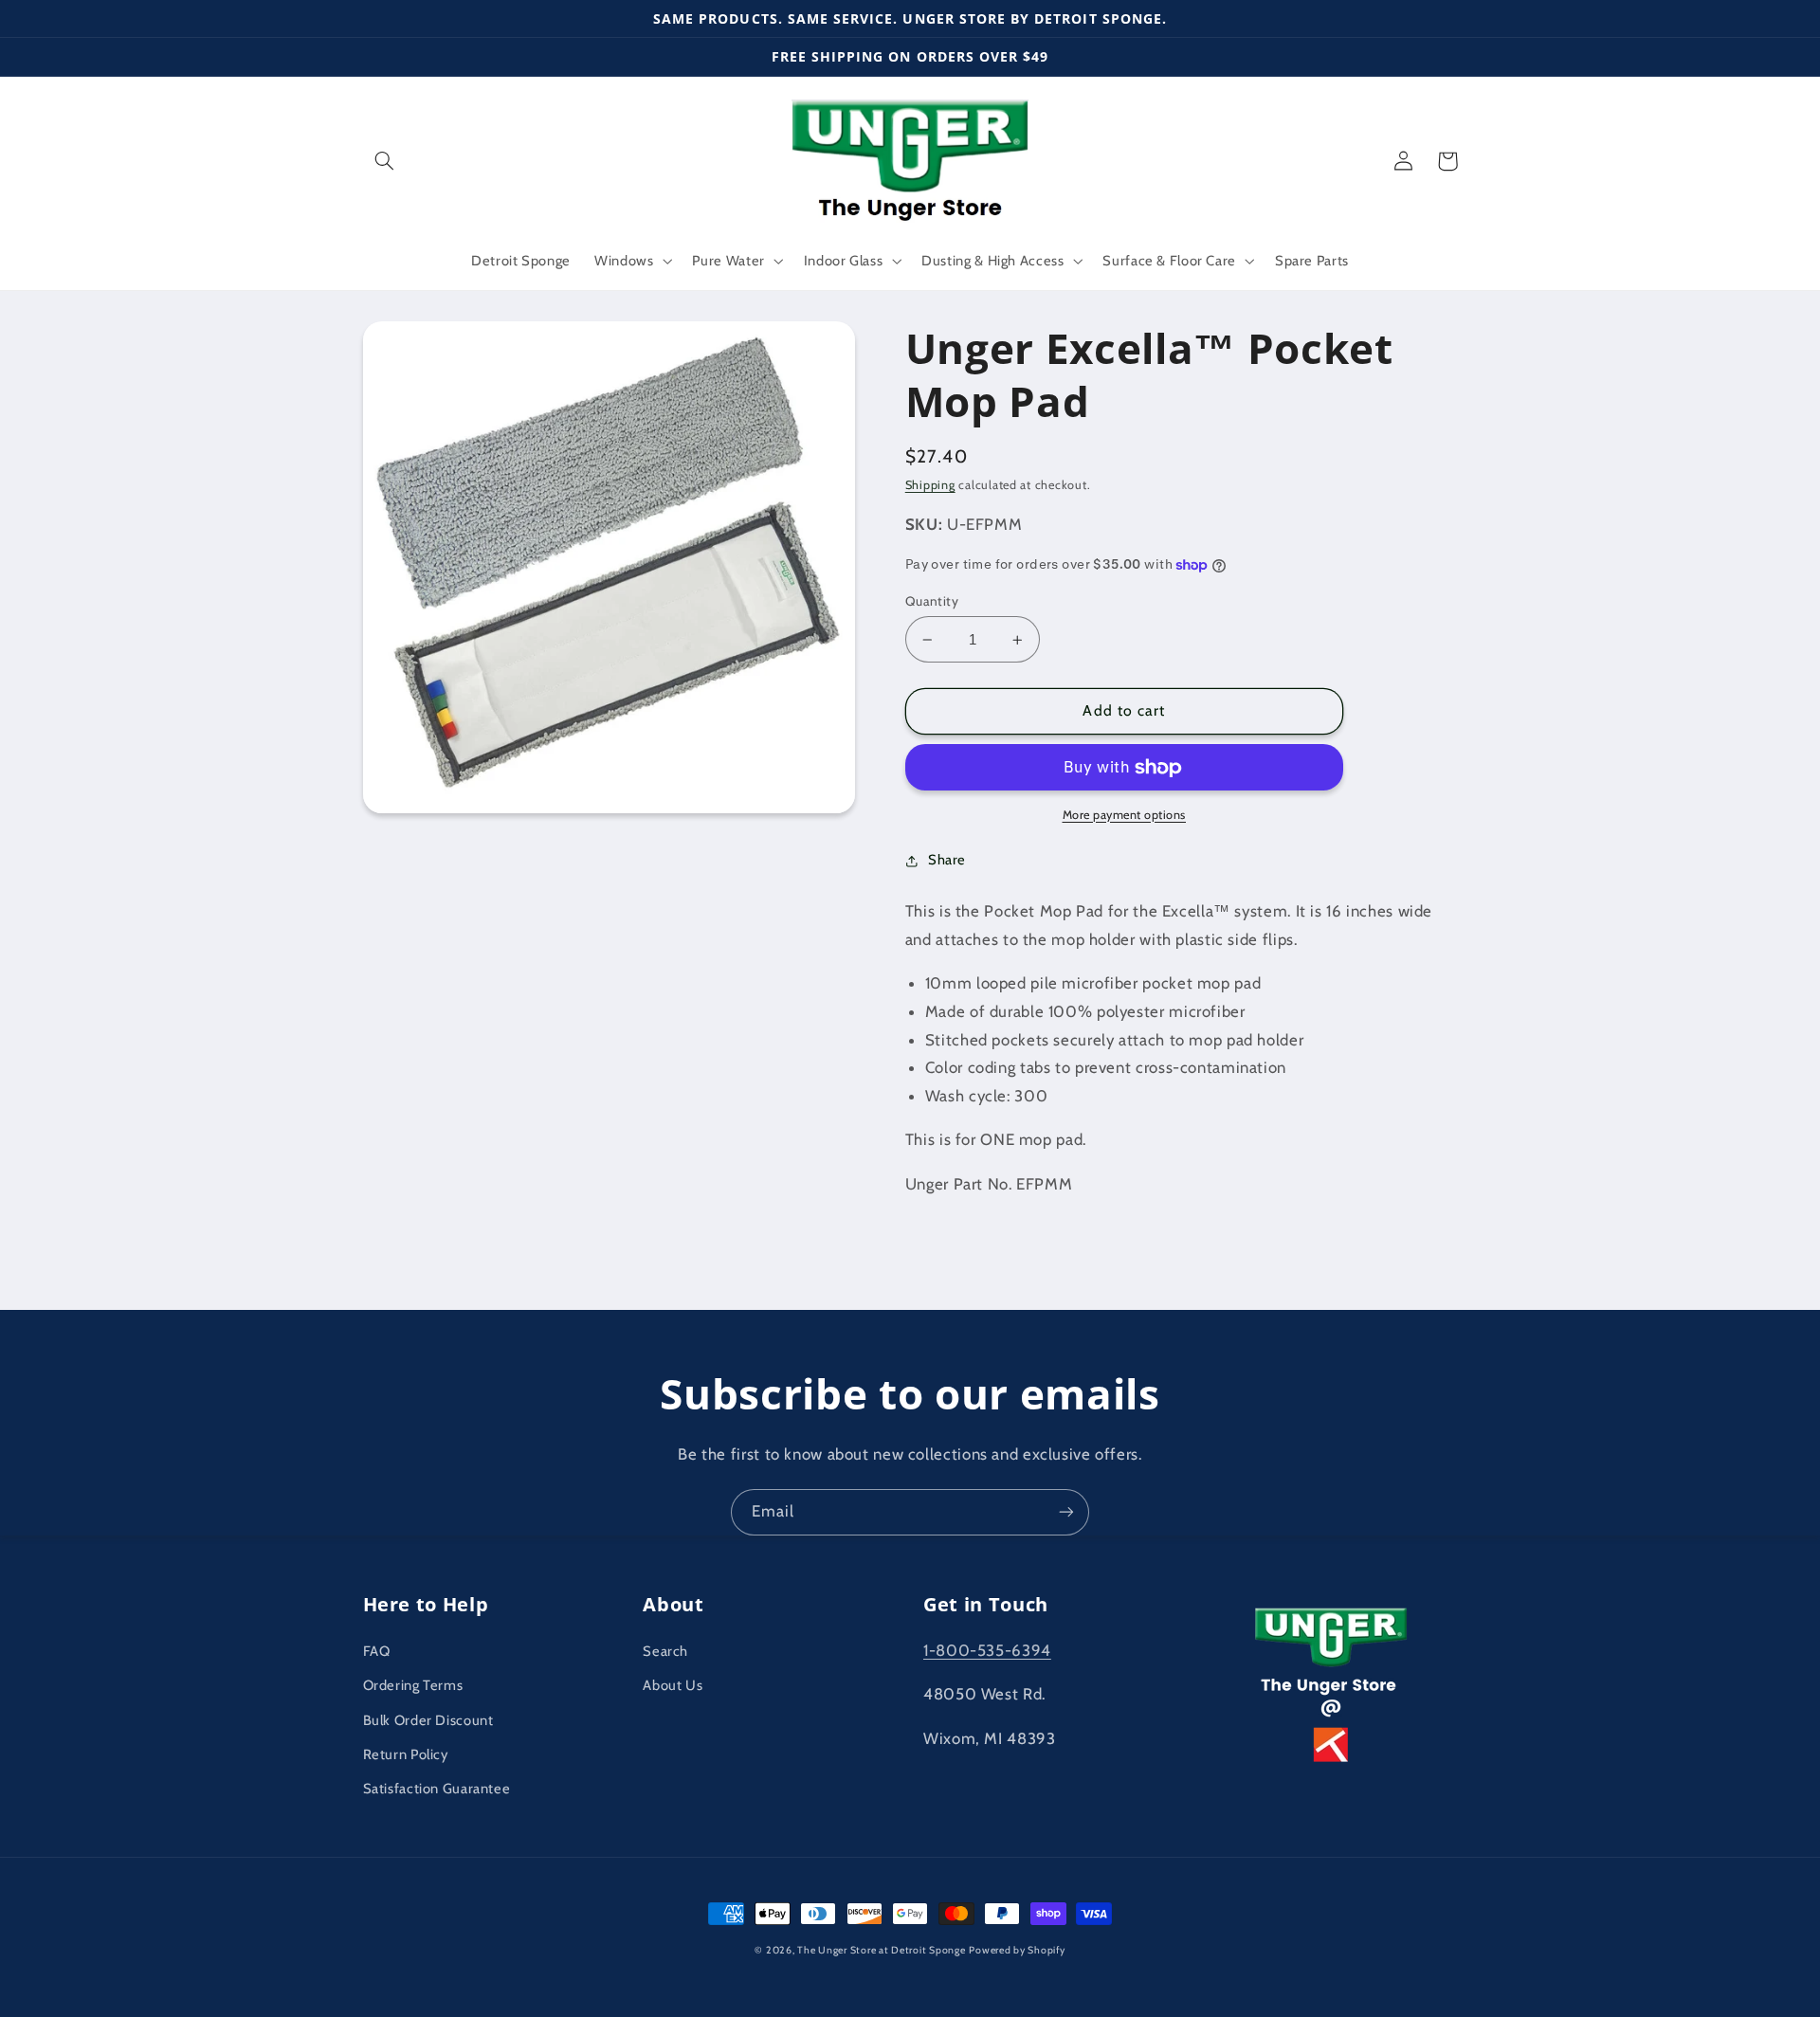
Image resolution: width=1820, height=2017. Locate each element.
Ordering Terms (413, 1685)
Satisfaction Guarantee (437, 1789)
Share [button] (947, 860)
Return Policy (406, 1754)
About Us (673, 1685)
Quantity (932, 601)
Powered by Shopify (1017, 1950)
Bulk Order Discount (428, 1720)
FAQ (377, 1651)
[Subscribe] (1066, 1512)
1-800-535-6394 (987, 1650)
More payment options (1125, 815)
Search (665, 1651)
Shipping (930, 485)
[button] (385, 161)
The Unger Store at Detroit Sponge (881, 1950)
